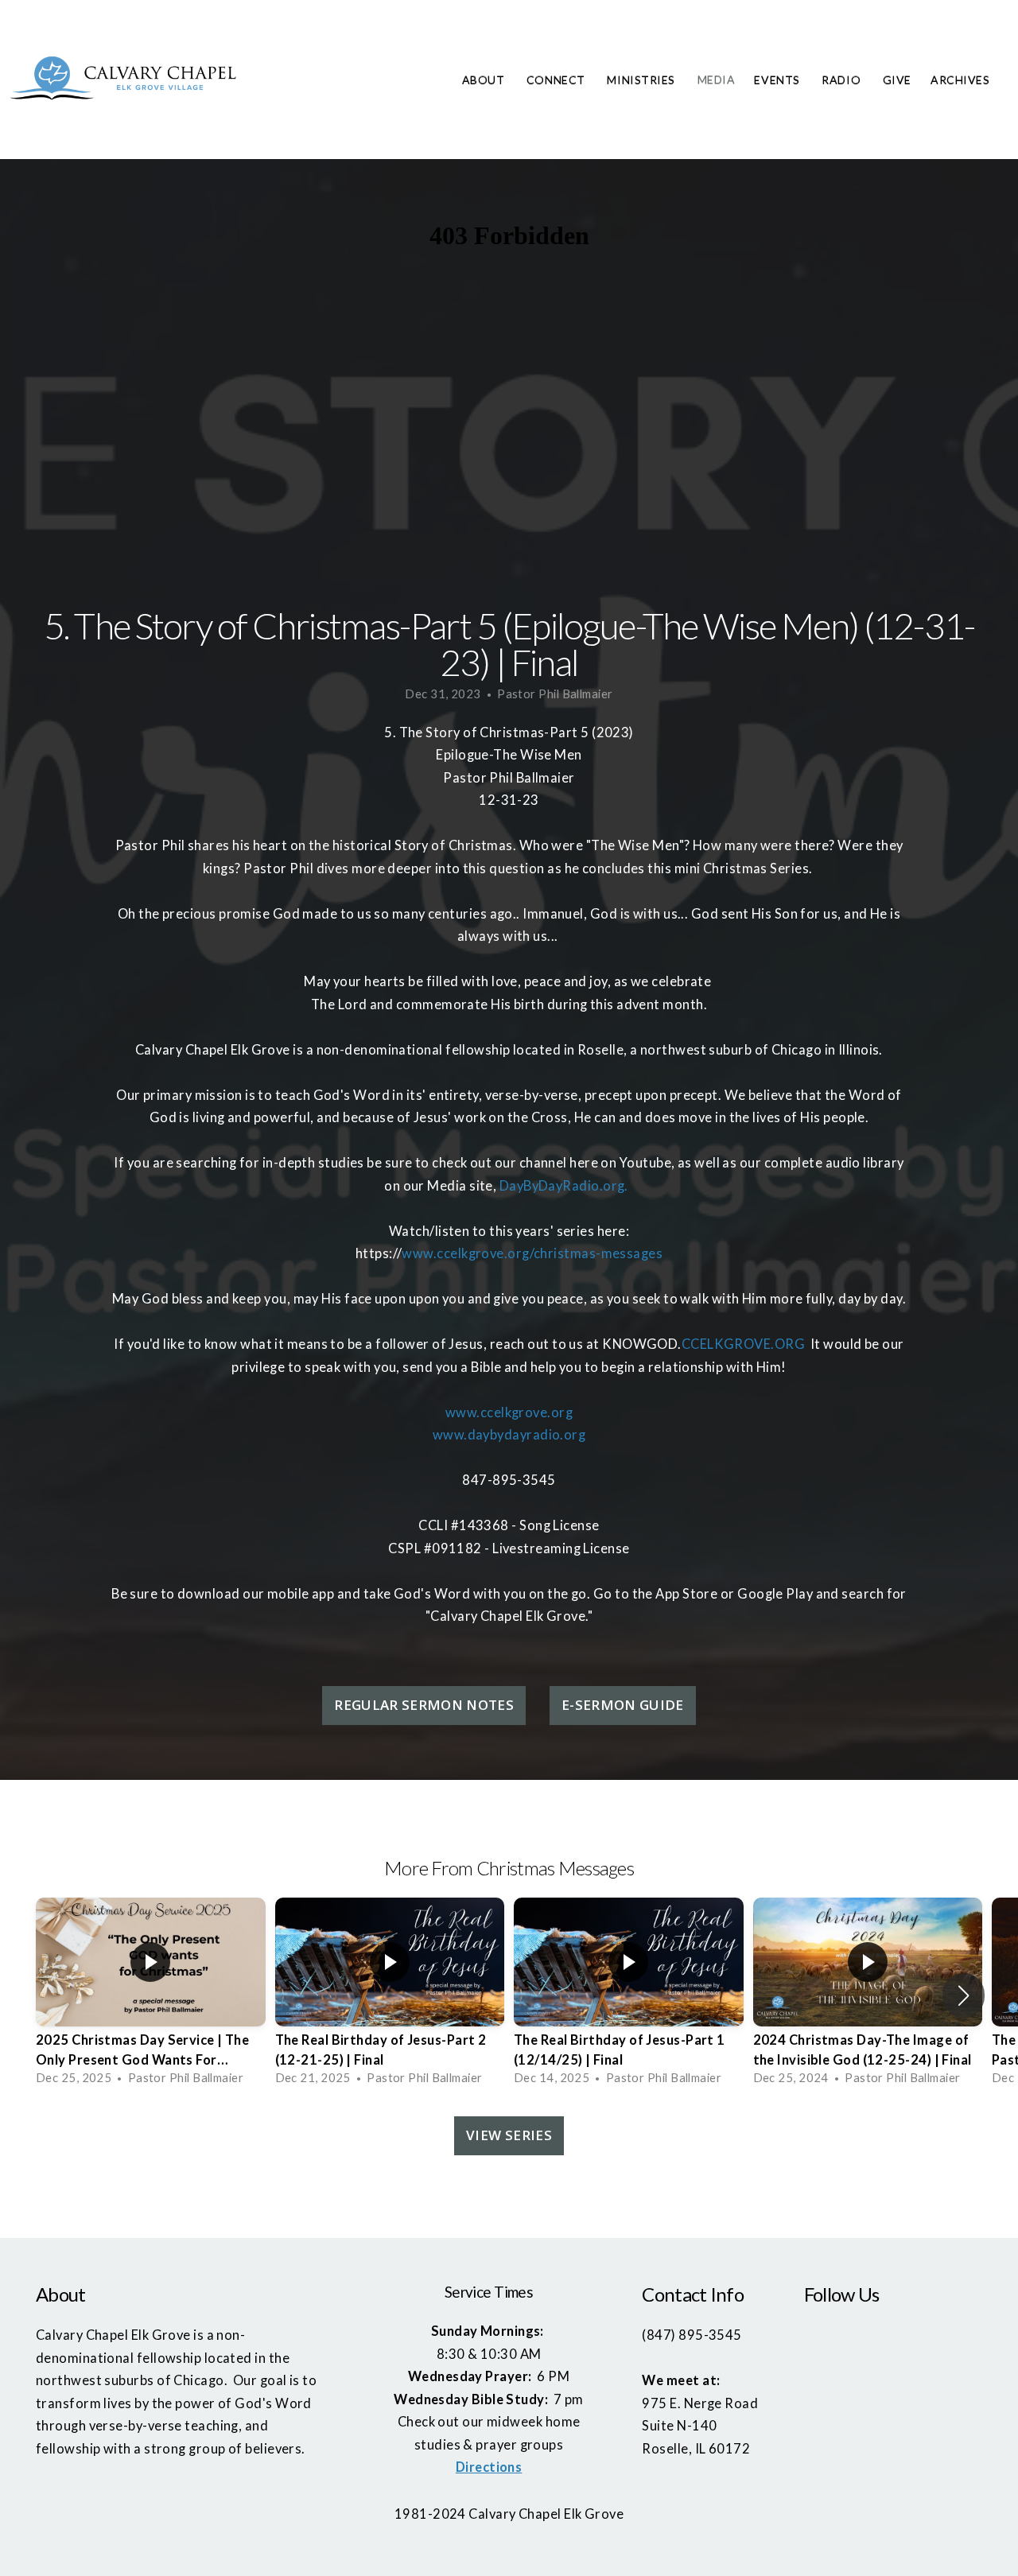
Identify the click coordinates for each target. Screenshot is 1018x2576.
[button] (964, 1995)
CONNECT (557, 80)
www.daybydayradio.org (509, 1435)
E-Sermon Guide (623, 1705)
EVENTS (778, 80)
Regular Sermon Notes (424, 1705)
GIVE (897, 80)
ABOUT (485, 80)
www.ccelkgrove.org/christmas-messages (532, 1253)
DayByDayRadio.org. (564, 1186)
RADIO (842, 80)
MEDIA (717, 80)
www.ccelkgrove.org (509, 1412)
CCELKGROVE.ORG (743, 1344)
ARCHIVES (962, 80)
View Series (509, 2135)
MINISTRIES (642, 80)
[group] (151, 1995)
